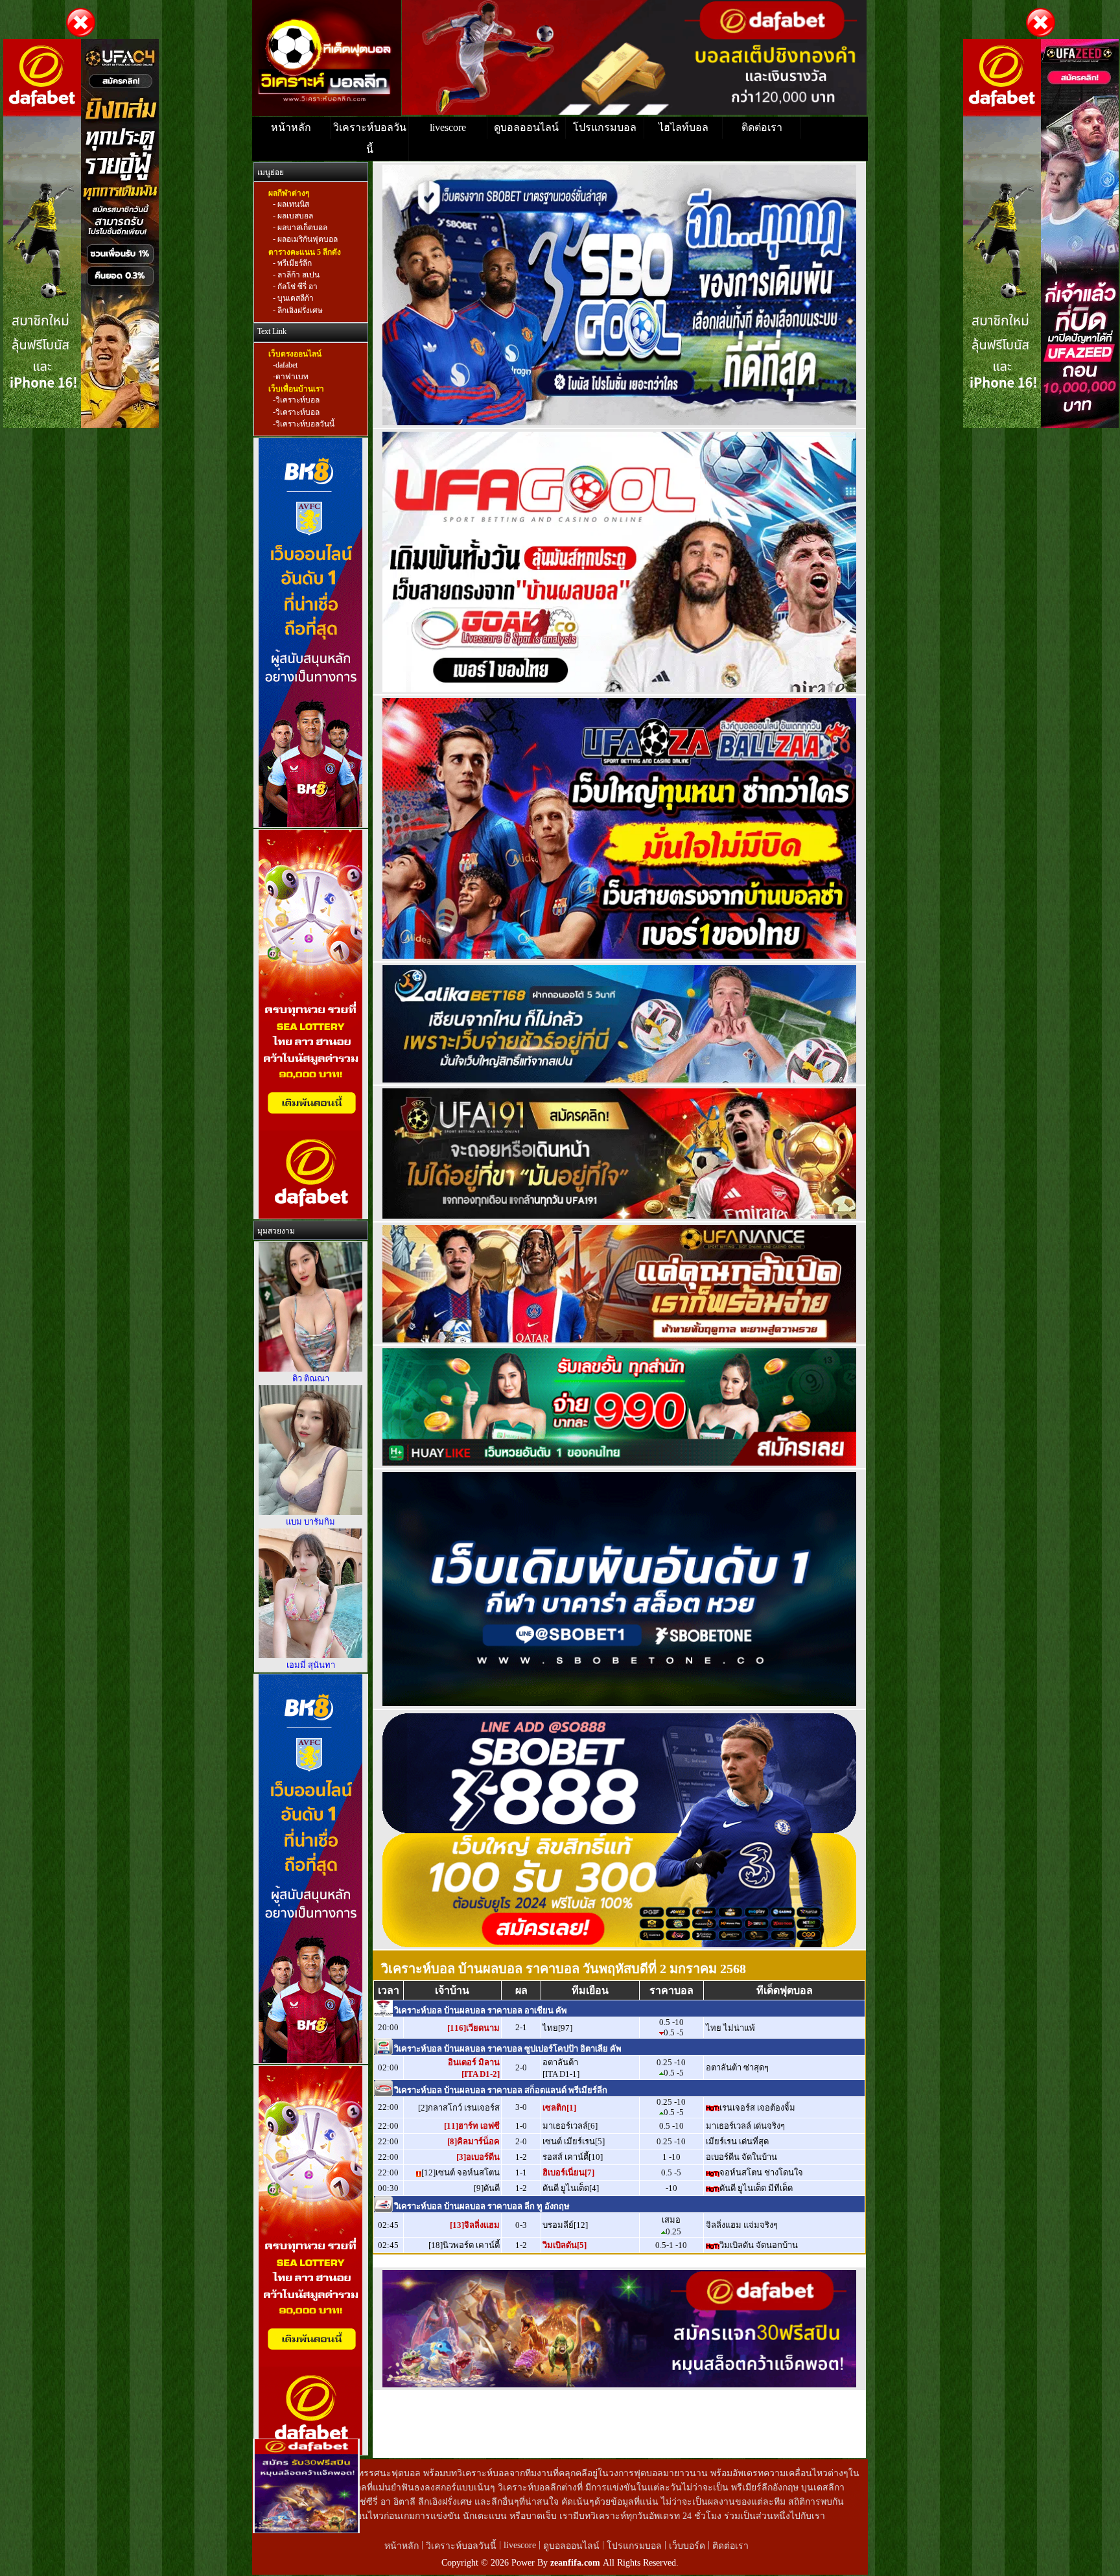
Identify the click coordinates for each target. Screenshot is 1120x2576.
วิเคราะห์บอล (297, 401)
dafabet (286, 365)
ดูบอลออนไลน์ (526, 127)
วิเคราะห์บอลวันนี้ (370, 138)
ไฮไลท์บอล (683, 127)
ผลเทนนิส (292, 204)
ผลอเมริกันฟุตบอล (307, 240)
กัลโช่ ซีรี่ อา (297, 287)
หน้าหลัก (291, 127)
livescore (448, 127)
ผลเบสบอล (294, 216)
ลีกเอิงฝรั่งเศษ (299, 310)
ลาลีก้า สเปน (297, 275)
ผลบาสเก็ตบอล (301, 228)
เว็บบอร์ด (688, 2546)
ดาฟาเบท (292, 377)
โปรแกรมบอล (605, 127)
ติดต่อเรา (762, 127)
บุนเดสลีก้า (295, 299)
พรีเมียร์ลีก (294, 263)
